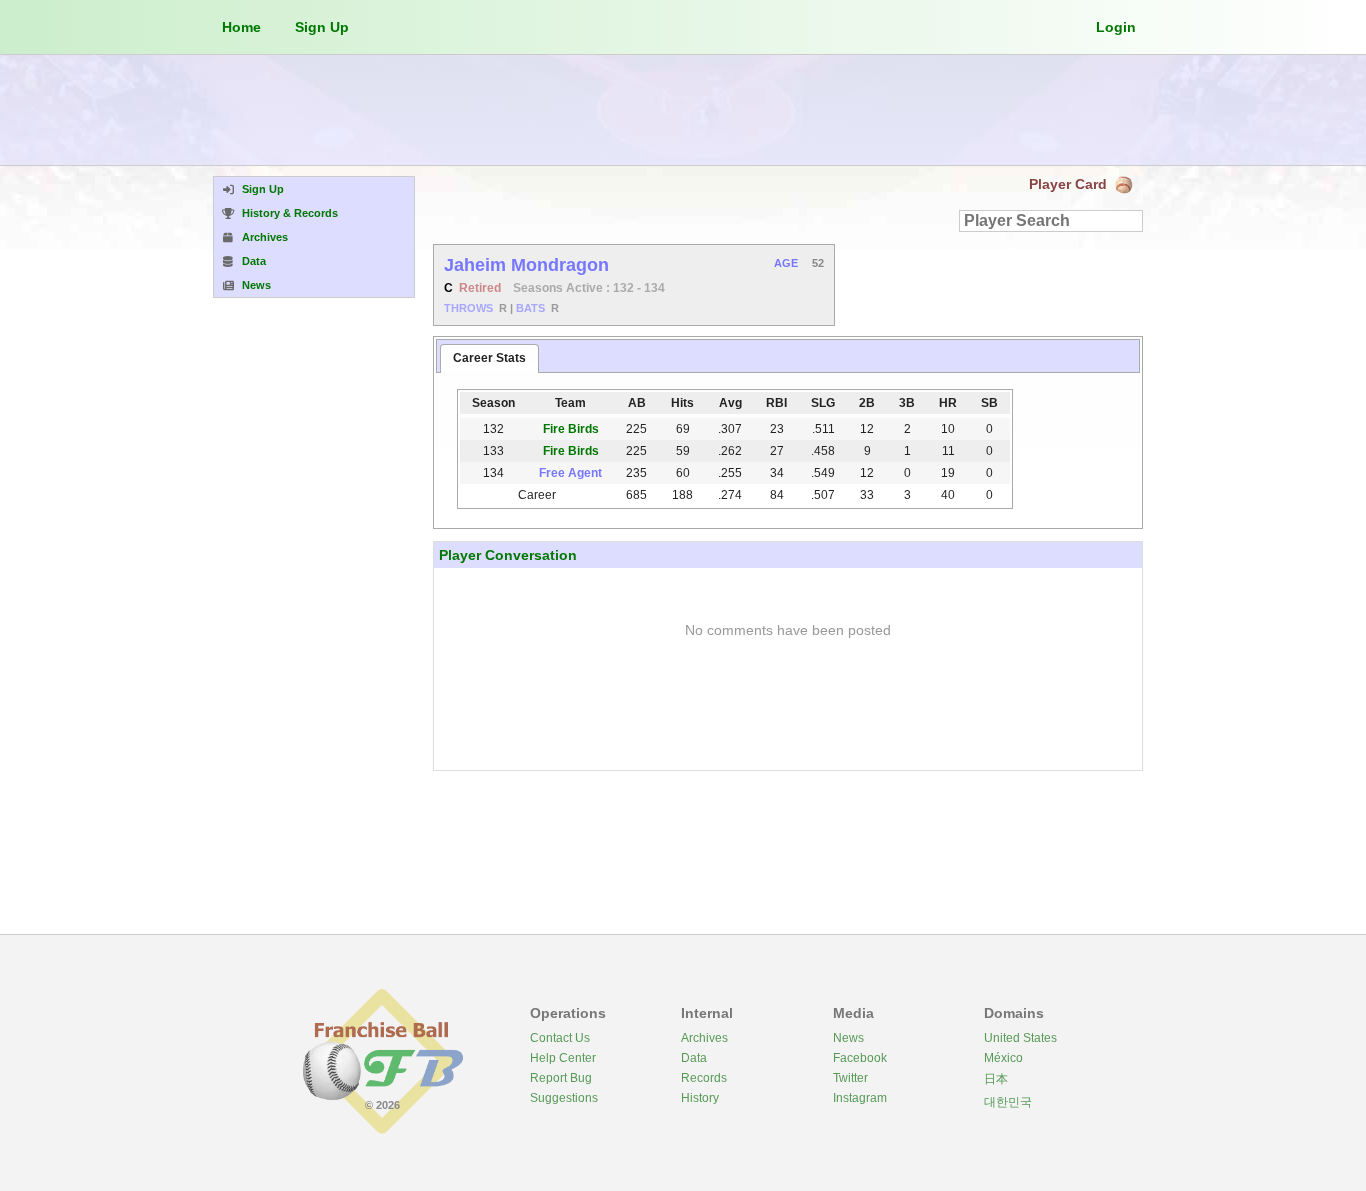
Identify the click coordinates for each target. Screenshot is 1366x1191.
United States (1020, 1038)
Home (241, 27)
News (848, 1038)
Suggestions (564, 1098)
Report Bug (561, 1078)
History (700, 1098)
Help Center (563, 1058)
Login (1116, 27)
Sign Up (322, 27)
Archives (704, 1038)
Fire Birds (571, 429)
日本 (996, 1079)
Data (694, 1058)
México (1003, 1058)
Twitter (850, 1078)
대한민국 (1008, 1102)
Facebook (860, 1058)
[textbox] (1051, 221)
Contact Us (560, 1038)
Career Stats (489, 358)
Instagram (860, 1098)
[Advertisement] (683, 110)
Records (704, 1078)
